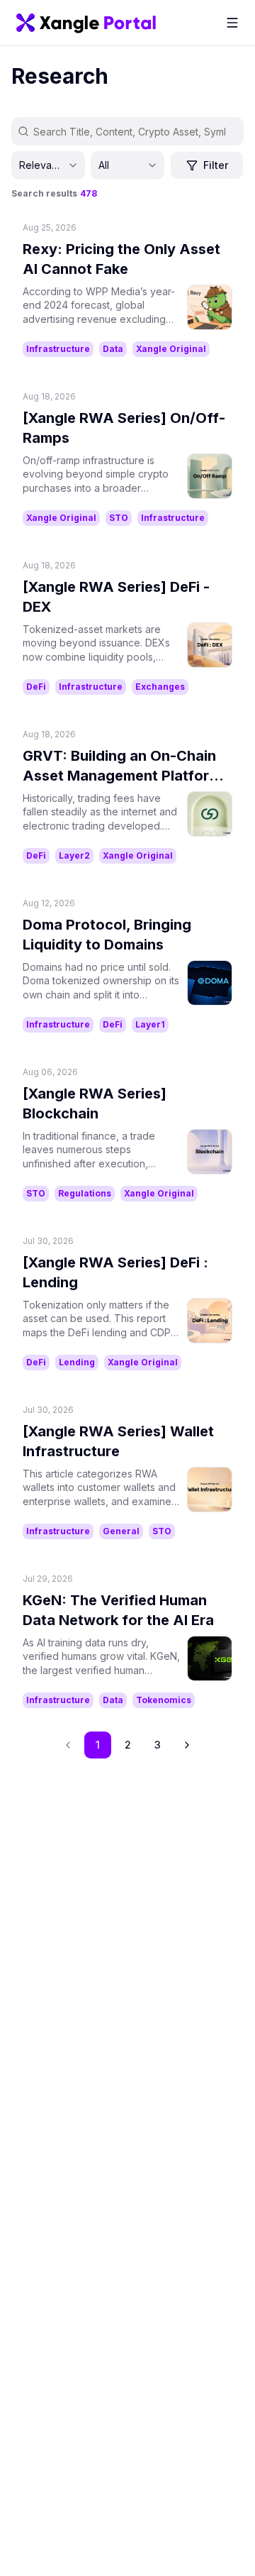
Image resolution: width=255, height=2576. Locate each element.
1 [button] (98, 1745)
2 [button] (128, 1745)
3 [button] (158, 1745)
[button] (187, 1745)
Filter (216, 165)
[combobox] (48, 165)
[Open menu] (232, 23)
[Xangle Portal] (86, 23)
